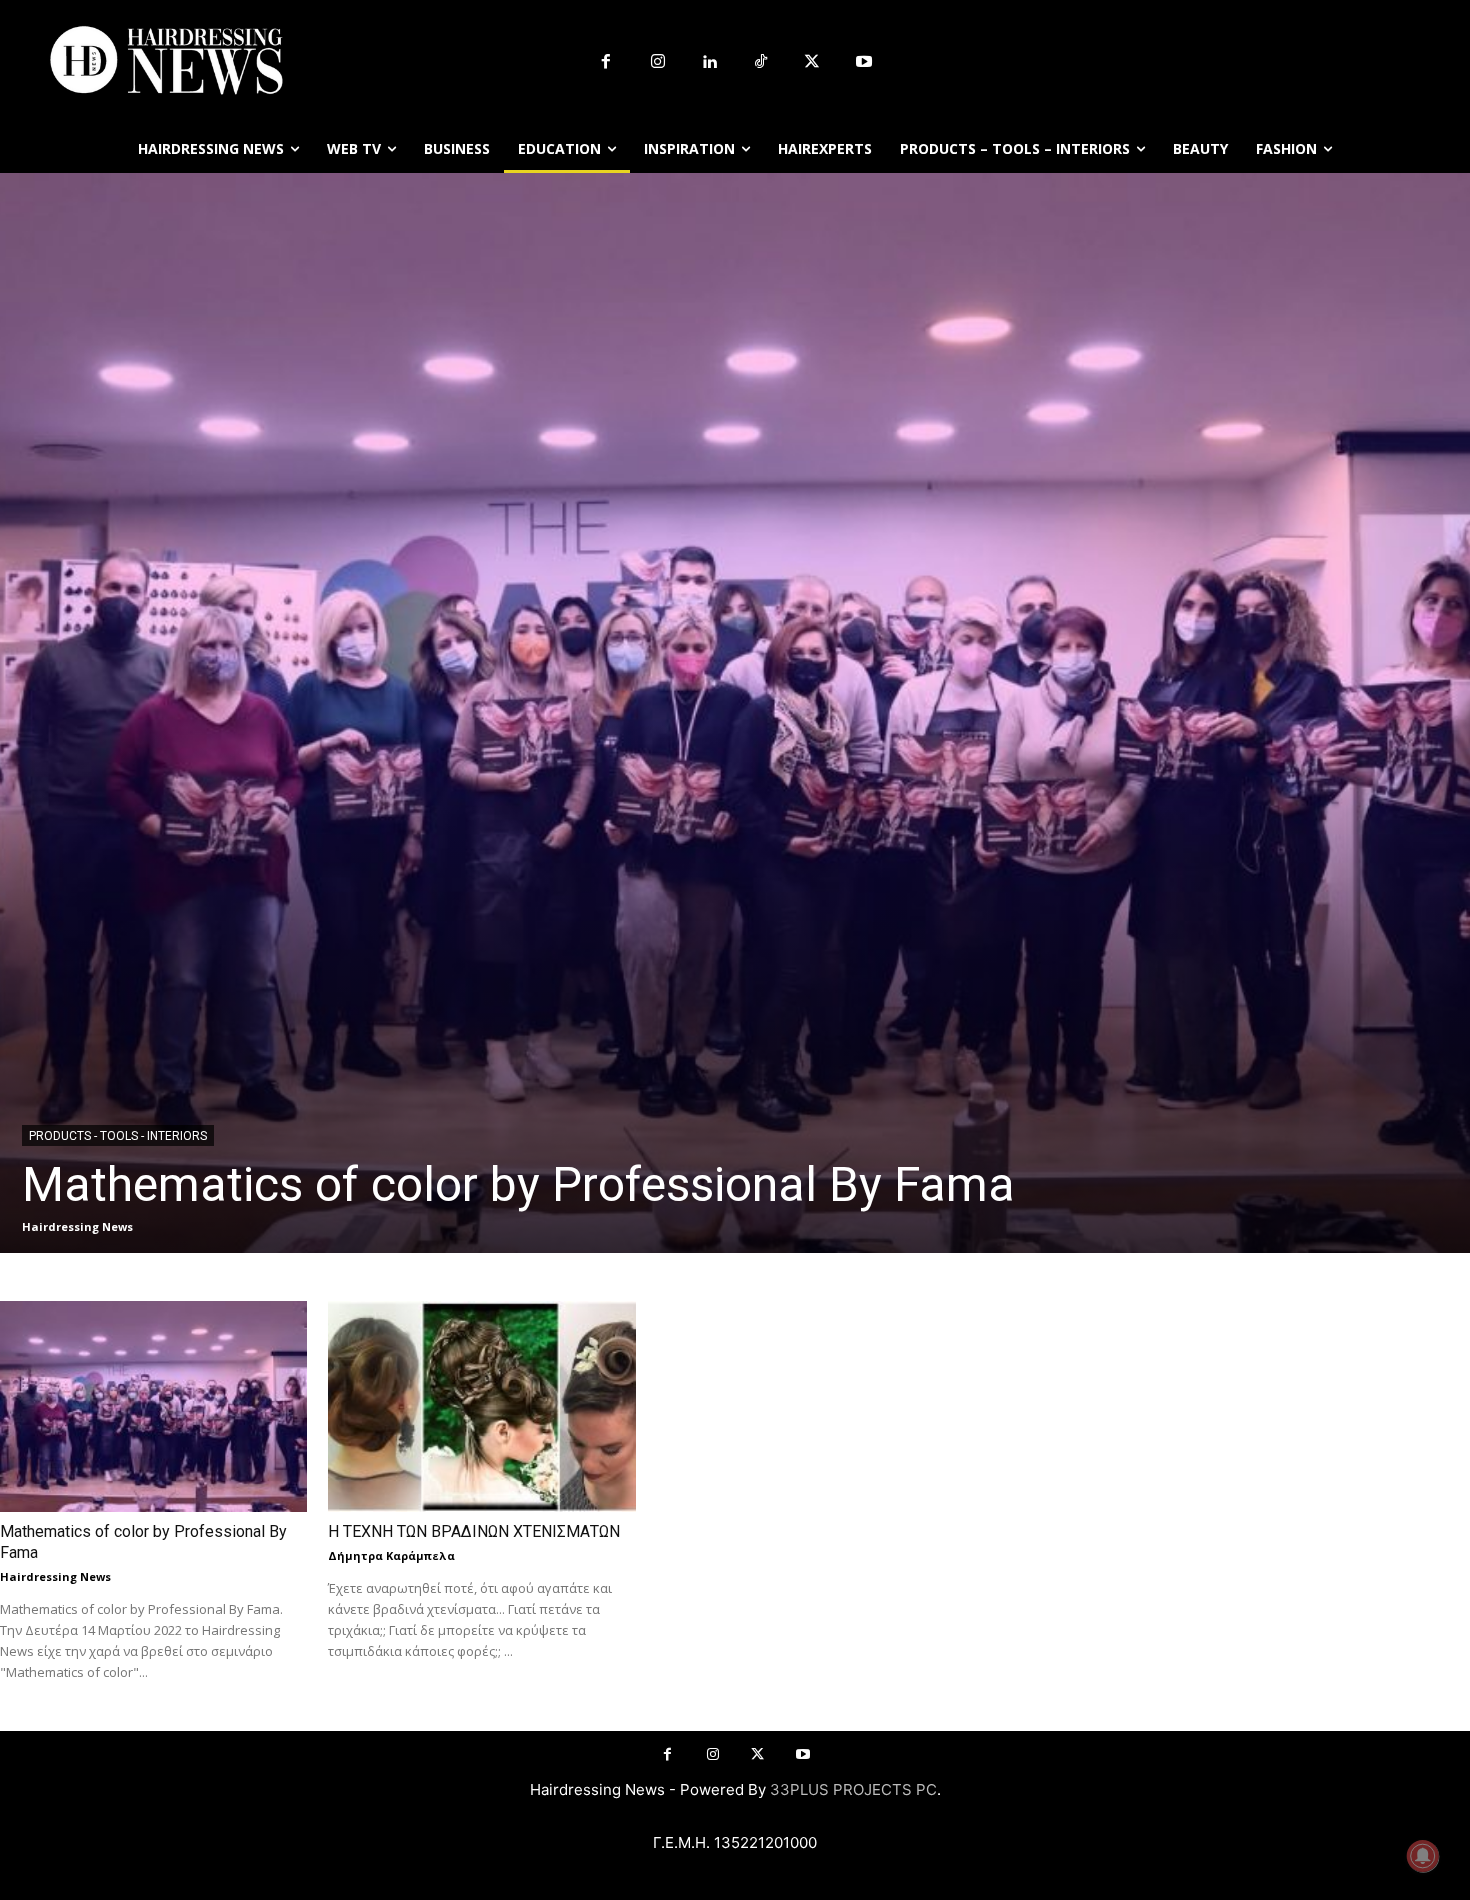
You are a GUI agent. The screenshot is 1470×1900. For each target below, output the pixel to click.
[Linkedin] (709, 63)
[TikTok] (761, 63)
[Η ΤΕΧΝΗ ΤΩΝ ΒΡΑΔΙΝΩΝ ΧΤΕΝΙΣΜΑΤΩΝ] (481, 1406)
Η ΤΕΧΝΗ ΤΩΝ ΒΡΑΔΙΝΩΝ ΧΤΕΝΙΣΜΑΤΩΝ (474, 1531)
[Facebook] (606, 63)
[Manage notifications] (1423, 1856)
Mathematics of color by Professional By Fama (518, 1184)
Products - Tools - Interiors (118, 1136)
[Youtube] (864, 63)
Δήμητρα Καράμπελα (391, 1555)
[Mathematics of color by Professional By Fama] (735, 713)
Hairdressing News (77, 1226)
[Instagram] (658, 63)
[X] (813, 63)
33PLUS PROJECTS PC (853, 1789)
